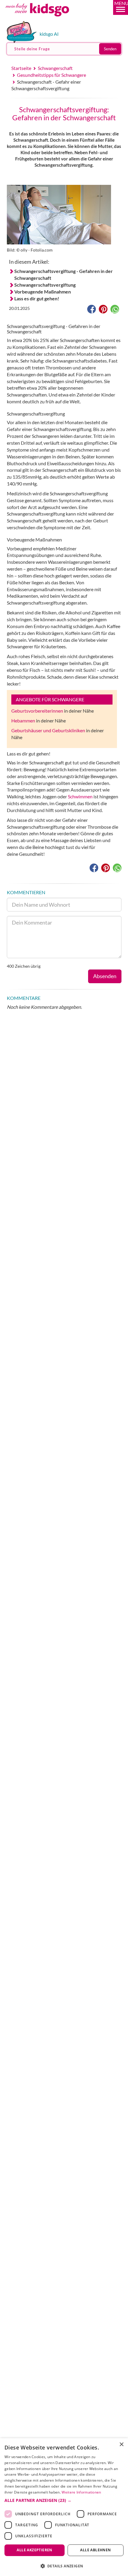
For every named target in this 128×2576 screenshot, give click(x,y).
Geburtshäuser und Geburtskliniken (48, 730)
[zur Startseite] (44, 19)
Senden (110, 49)
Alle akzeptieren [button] (34, 2550)
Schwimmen (80, 796)
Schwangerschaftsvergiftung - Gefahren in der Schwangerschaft (64, 274)
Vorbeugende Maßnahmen (43, 292)
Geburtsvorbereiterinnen (37, 711)
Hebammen (23, 721)
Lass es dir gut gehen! (37, 298)
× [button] (121, 2445)
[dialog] (64, 2507)
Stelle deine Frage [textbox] (32, 49)
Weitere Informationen (81, 2492)
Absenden (105, 976)
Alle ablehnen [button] (95, 2550)
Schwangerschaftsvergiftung (45, 285)
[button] (121, 7)
